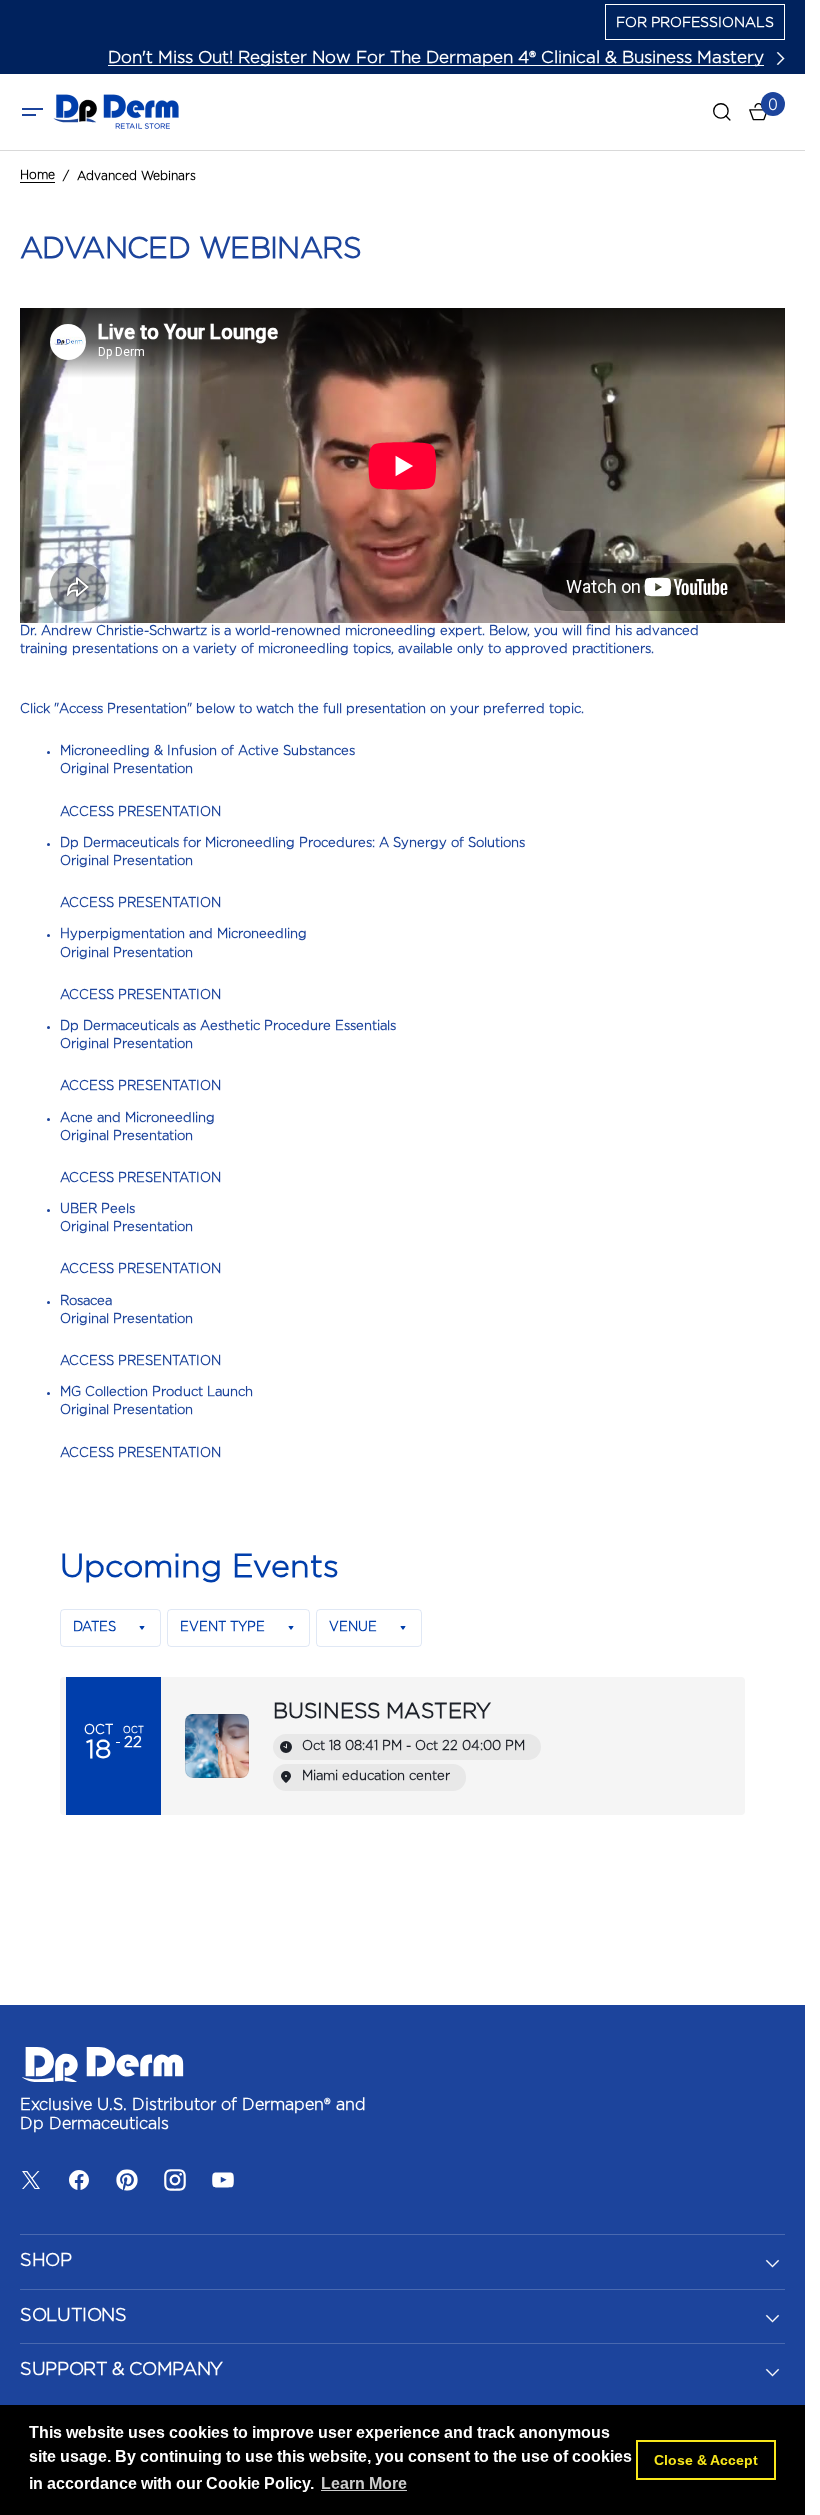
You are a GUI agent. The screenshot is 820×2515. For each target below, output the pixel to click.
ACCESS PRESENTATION (140, 812)
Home (37, 175)
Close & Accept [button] (706, 2460)
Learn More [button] (364, 2483)
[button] (32, 112)
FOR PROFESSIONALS (695, 23)
